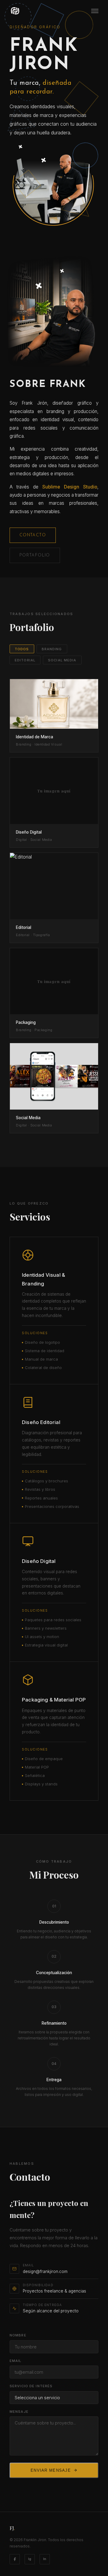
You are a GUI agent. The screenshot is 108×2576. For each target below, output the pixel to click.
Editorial (25, 660)
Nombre (18, 2335)
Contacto (33, 535)
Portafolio (35, 555)
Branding (52, 649)
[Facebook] (15, 2559)
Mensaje (19, 2412)
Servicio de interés (31, 2386)
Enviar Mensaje (51, 2470)
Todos (22, 649)
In (45, 2559)
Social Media (62, 660)
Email (16, 2361)
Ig (30, 2559)
